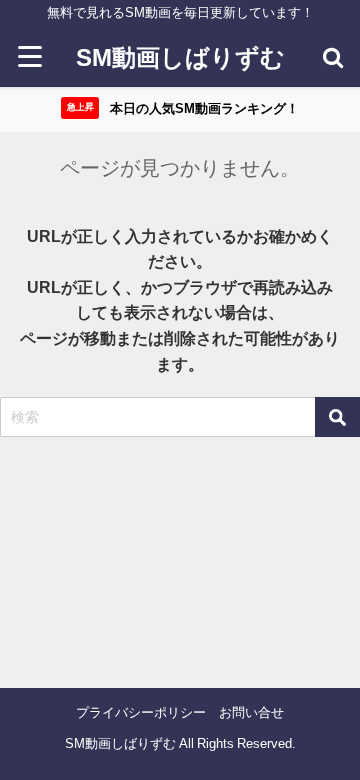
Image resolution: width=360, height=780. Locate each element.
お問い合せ (251, 712)
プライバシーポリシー (141, 712)
